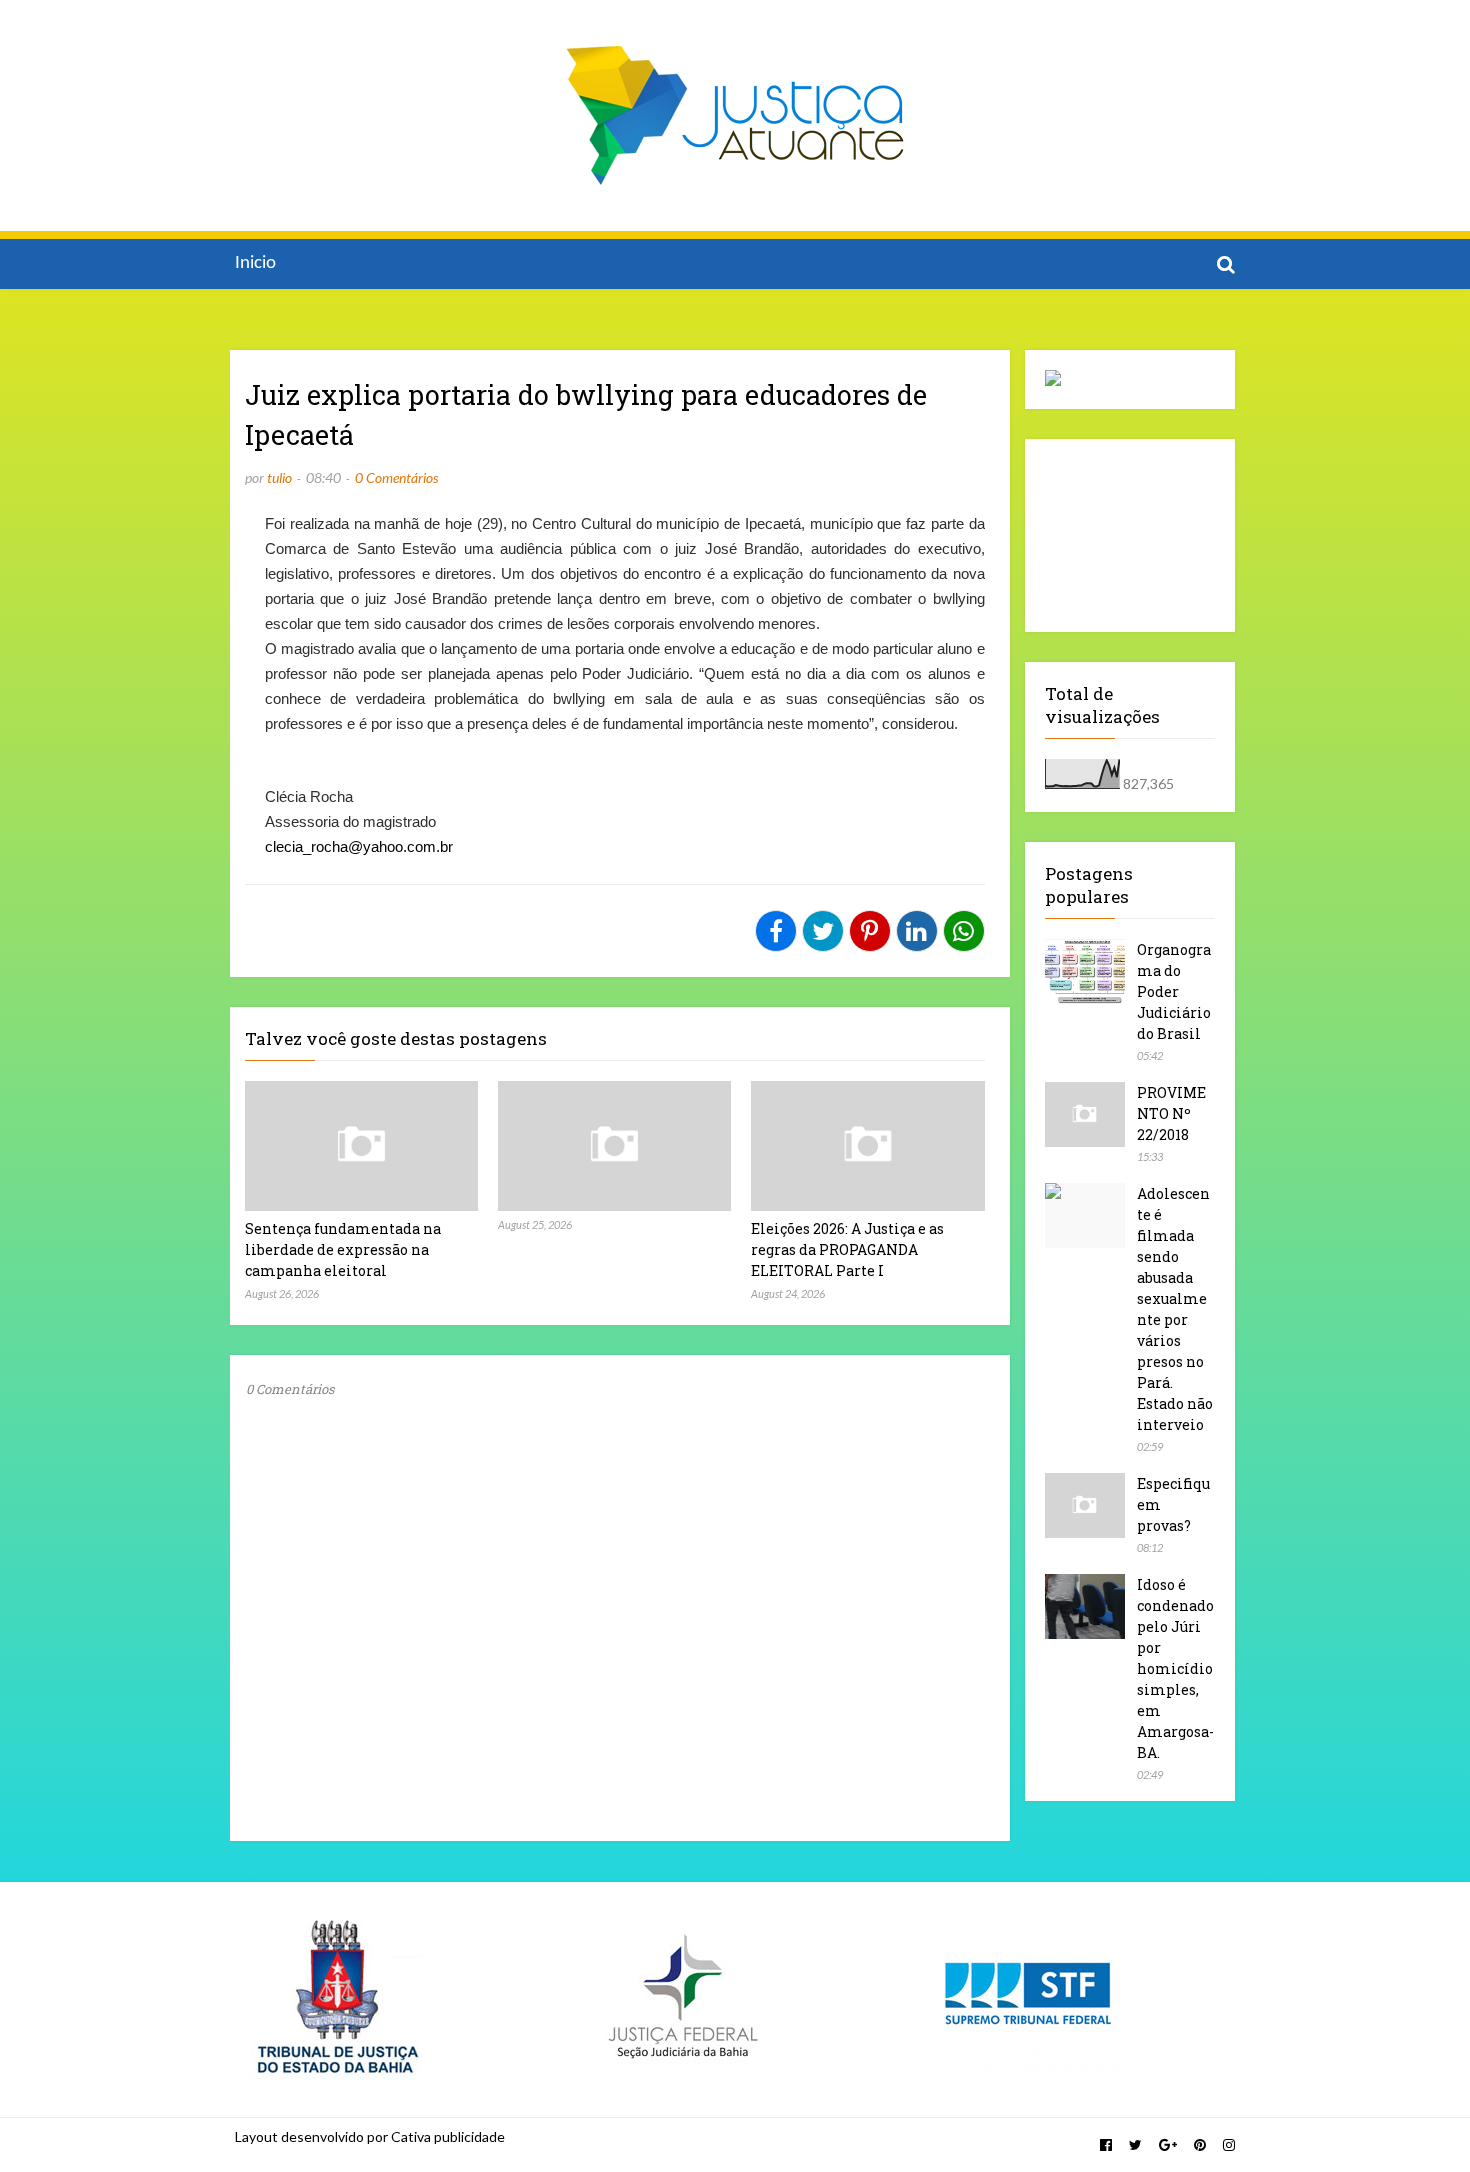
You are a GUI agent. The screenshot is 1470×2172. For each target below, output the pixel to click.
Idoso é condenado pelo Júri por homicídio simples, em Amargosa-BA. (1175, 1668)
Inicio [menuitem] (255, 263)
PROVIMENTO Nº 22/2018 (1171, 1113)
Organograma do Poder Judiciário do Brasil (1174, 991)
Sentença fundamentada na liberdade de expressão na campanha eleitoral (343, 1249)
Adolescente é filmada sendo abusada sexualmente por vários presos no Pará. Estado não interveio (1175, 1309)
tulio (279, 477)
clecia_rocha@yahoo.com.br (359, 846)
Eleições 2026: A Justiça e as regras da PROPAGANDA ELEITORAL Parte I (847, 1249)
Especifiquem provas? (1173, 1504)
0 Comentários (396, 477)
